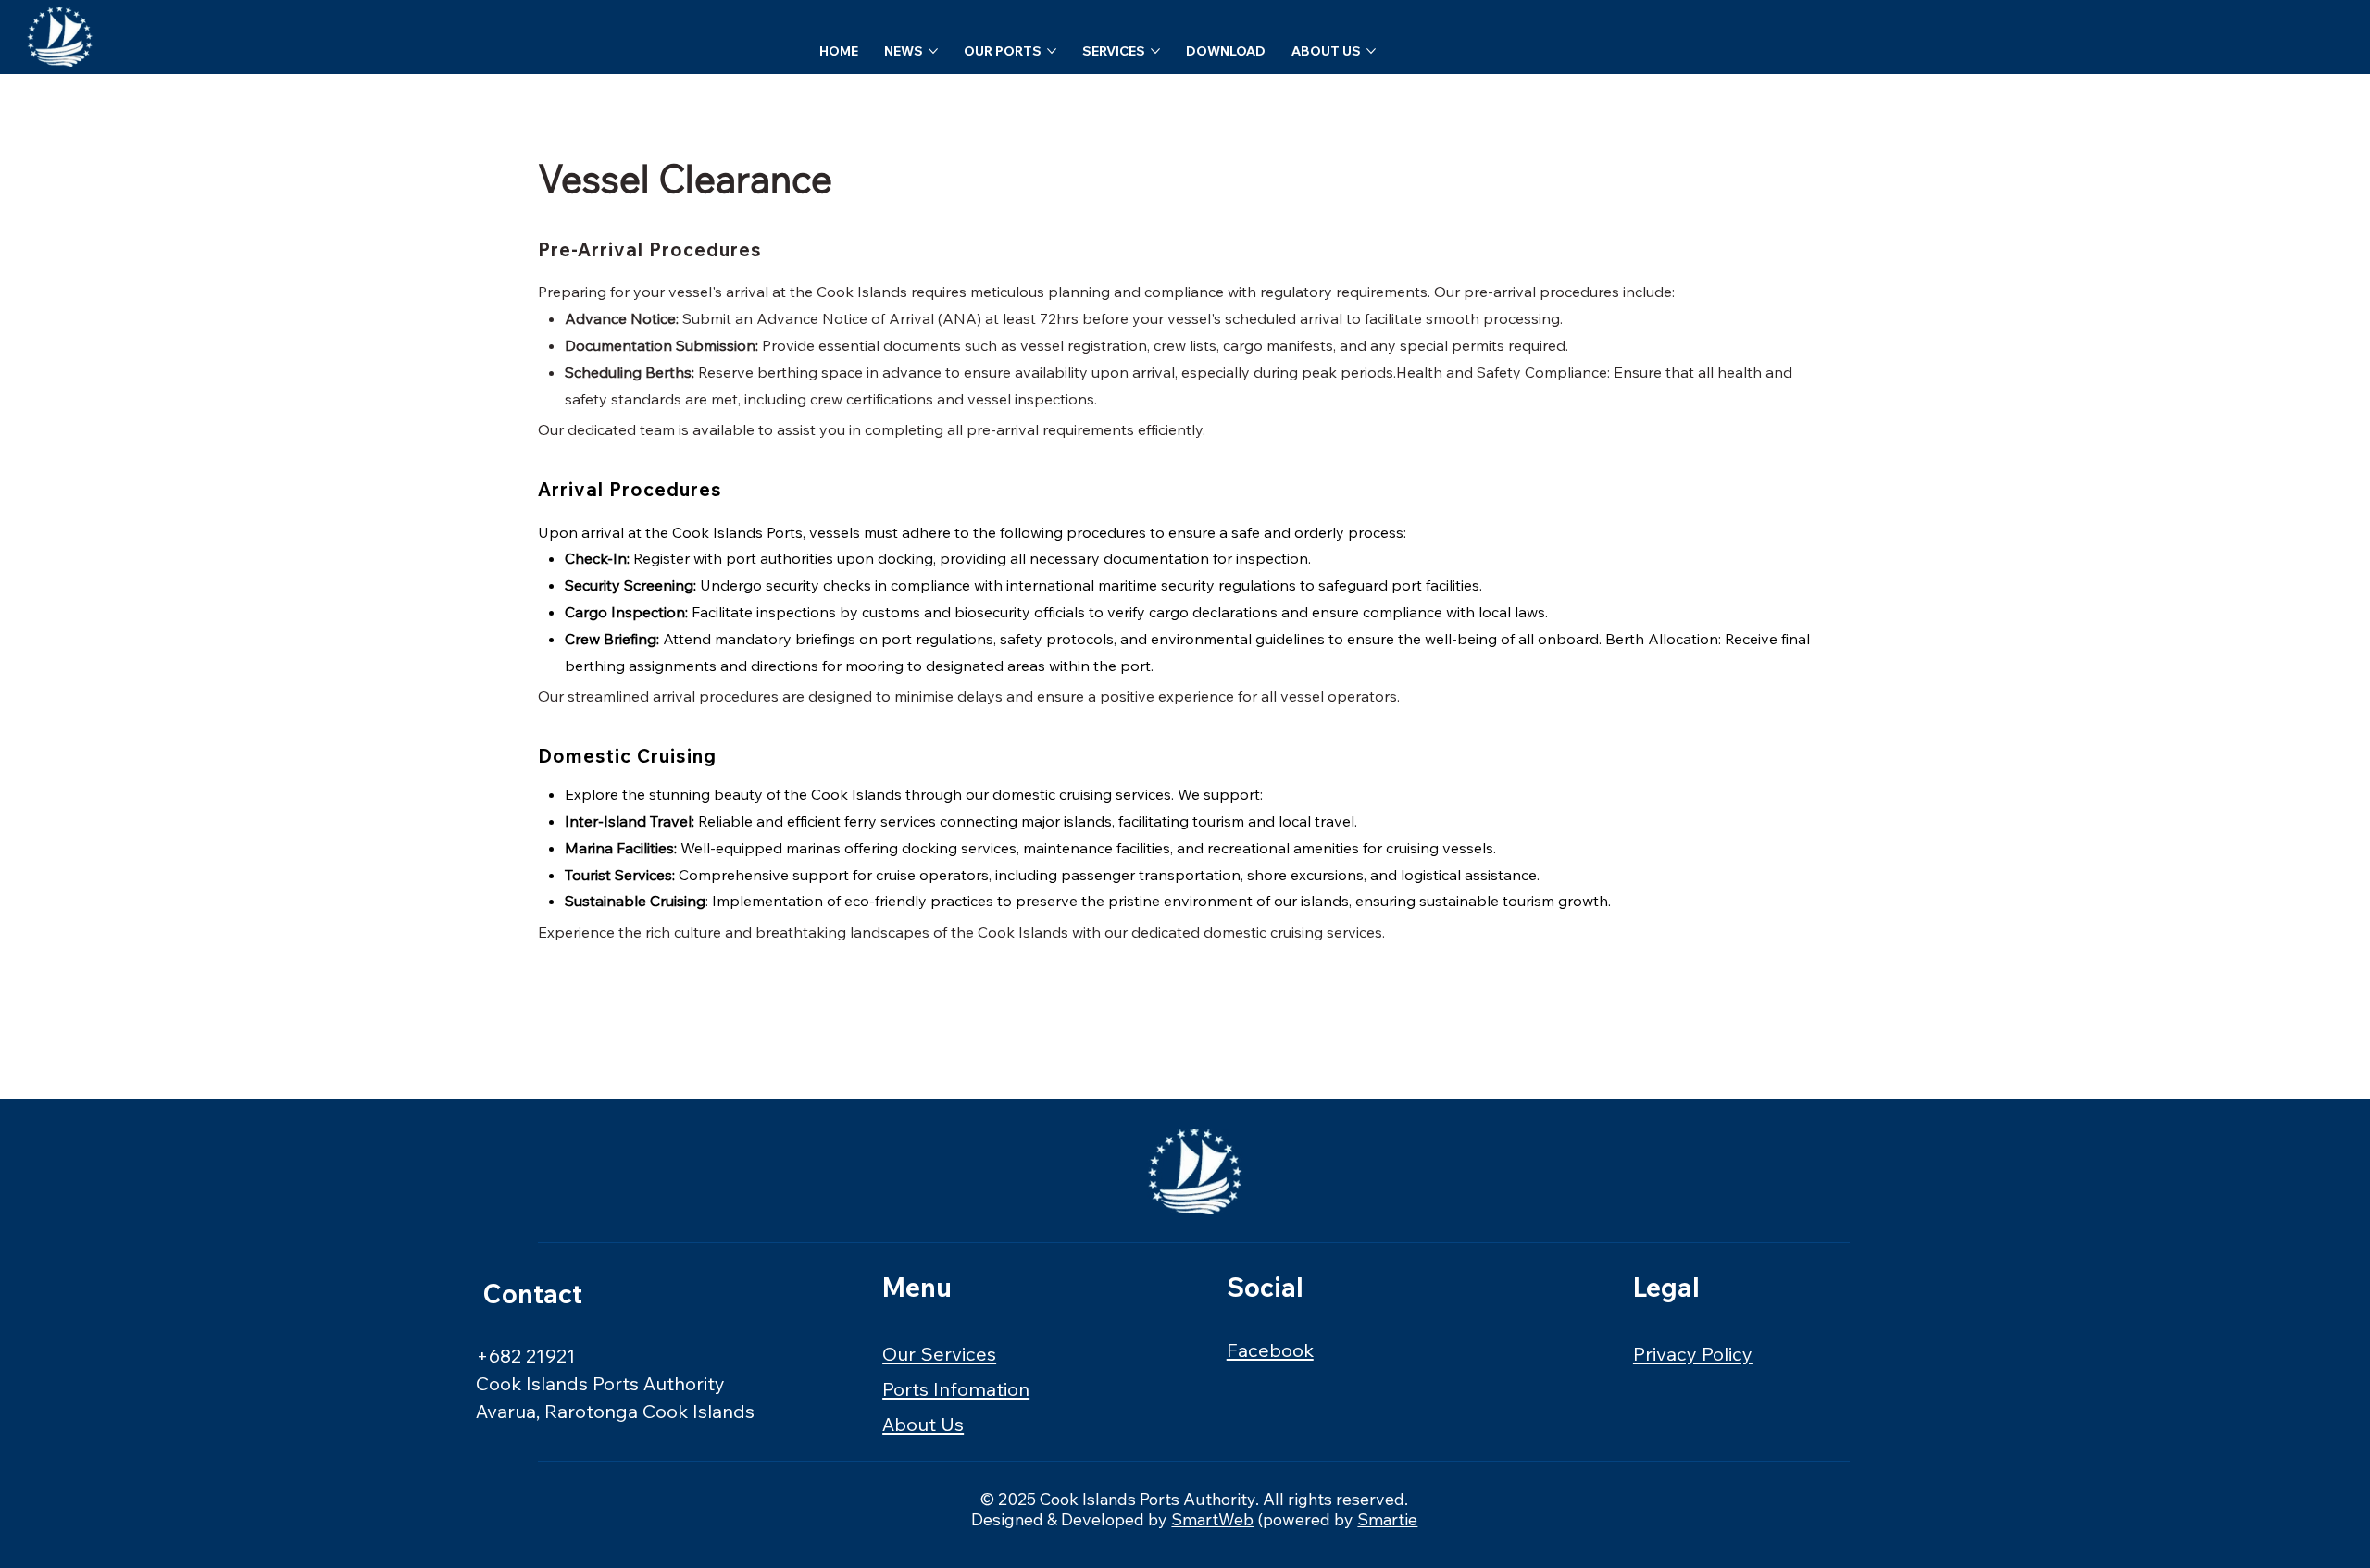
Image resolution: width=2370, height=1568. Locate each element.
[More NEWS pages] (933, 51)
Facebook (1270, 1350)
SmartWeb (1212, 1519)
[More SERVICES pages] (1155, 51)
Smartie (1387, 1519)
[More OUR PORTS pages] (1052, 51)
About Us (923, 1424)
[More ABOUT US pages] (1371, 51)
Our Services (939, 1354)
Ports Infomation (956, 1389)
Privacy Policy (1693, 1354)
